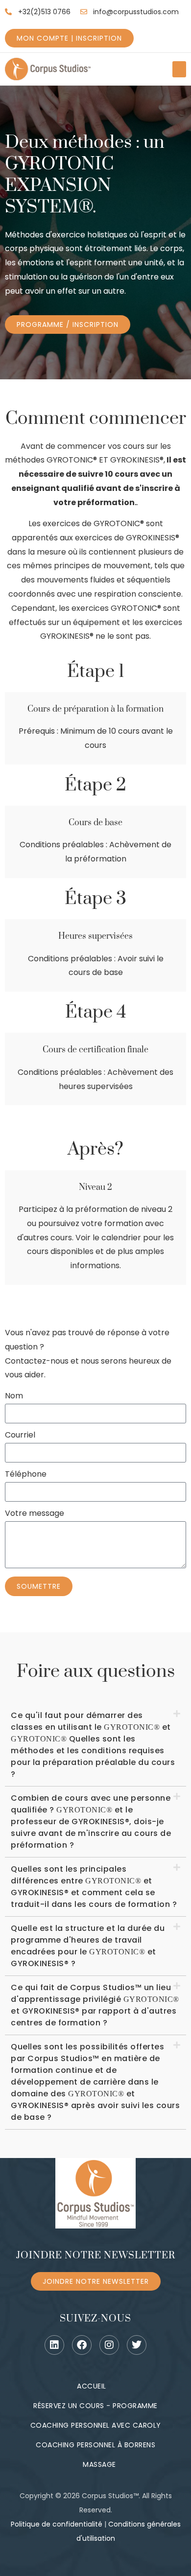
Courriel (20, 1436)
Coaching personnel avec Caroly (96, 2425)
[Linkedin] (54, 2345)
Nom (14, 1397)
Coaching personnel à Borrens (95, 2445)
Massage (99, 2464)
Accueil (92, 2386)
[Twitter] (137, 2345)
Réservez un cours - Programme (95, 2406)
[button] (179, 69)
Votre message (35, 1514)
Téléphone (26, 1475)
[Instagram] (109, 2345)
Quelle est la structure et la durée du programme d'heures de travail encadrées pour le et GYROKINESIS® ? (88, 1946)
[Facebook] (82, 2345)
